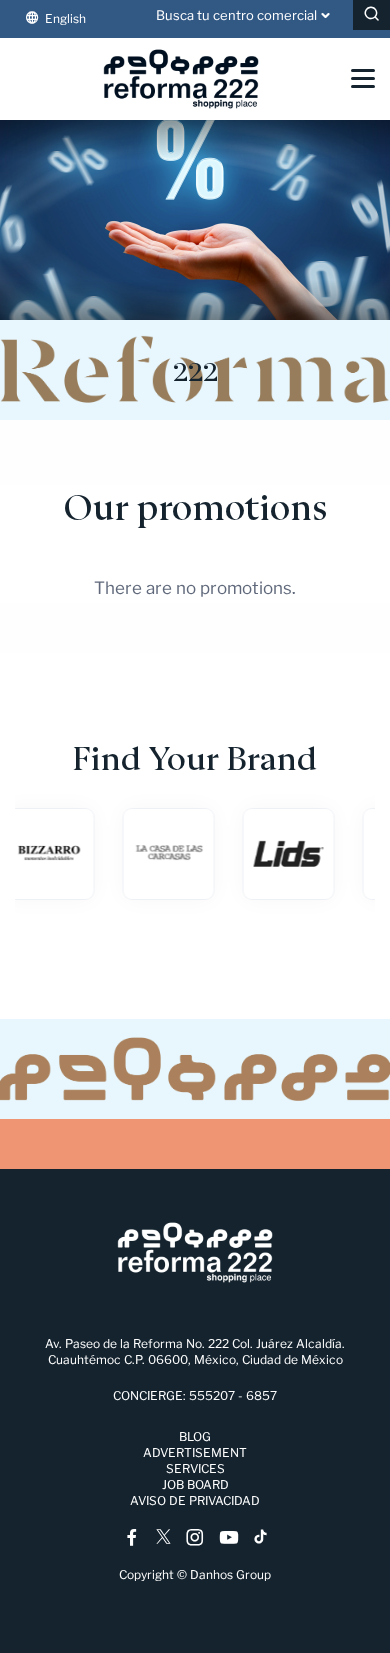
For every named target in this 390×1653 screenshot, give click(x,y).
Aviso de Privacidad (195, 1500)
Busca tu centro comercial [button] (236, 15)
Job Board (195, 1484)
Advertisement (195, 1452)
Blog (195, 1436)
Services (195, 1468)
